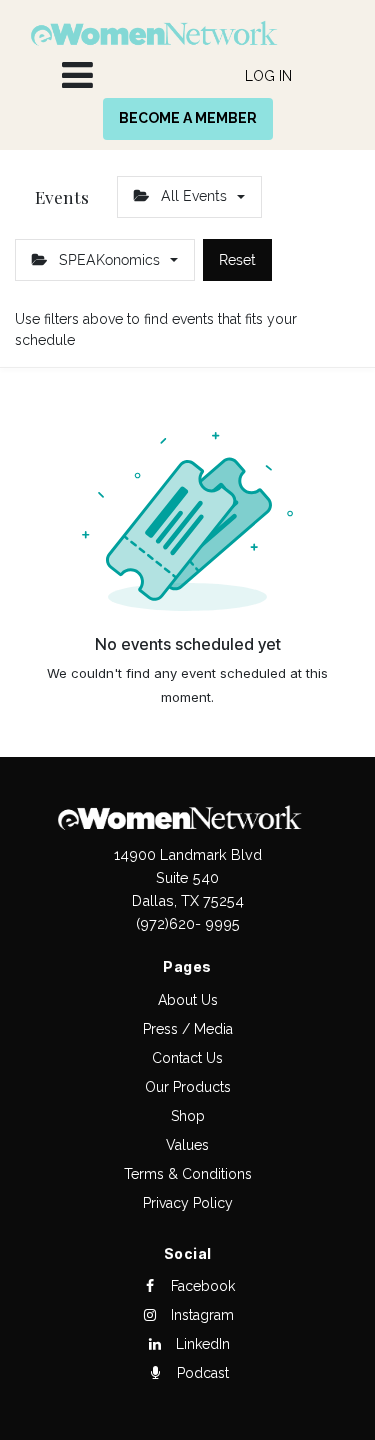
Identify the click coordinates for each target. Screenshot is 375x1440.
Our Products (188, 1087)
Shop (188, 1116)
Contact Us (187, 1058)
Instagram (200, 1315)
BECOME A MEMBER (188, 118)
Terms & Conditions (188, 1174)
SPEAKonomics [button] (109, 260)
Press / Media (188, 1029)
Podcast (201, 1373)
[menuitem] (268, 76)
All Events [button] (194, 196)
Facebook (201, 1286)
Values (187, 1145)
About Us (188, 1000)
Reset (237, 260)
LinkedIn (201, 1344)
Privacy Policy (188, 1203)
